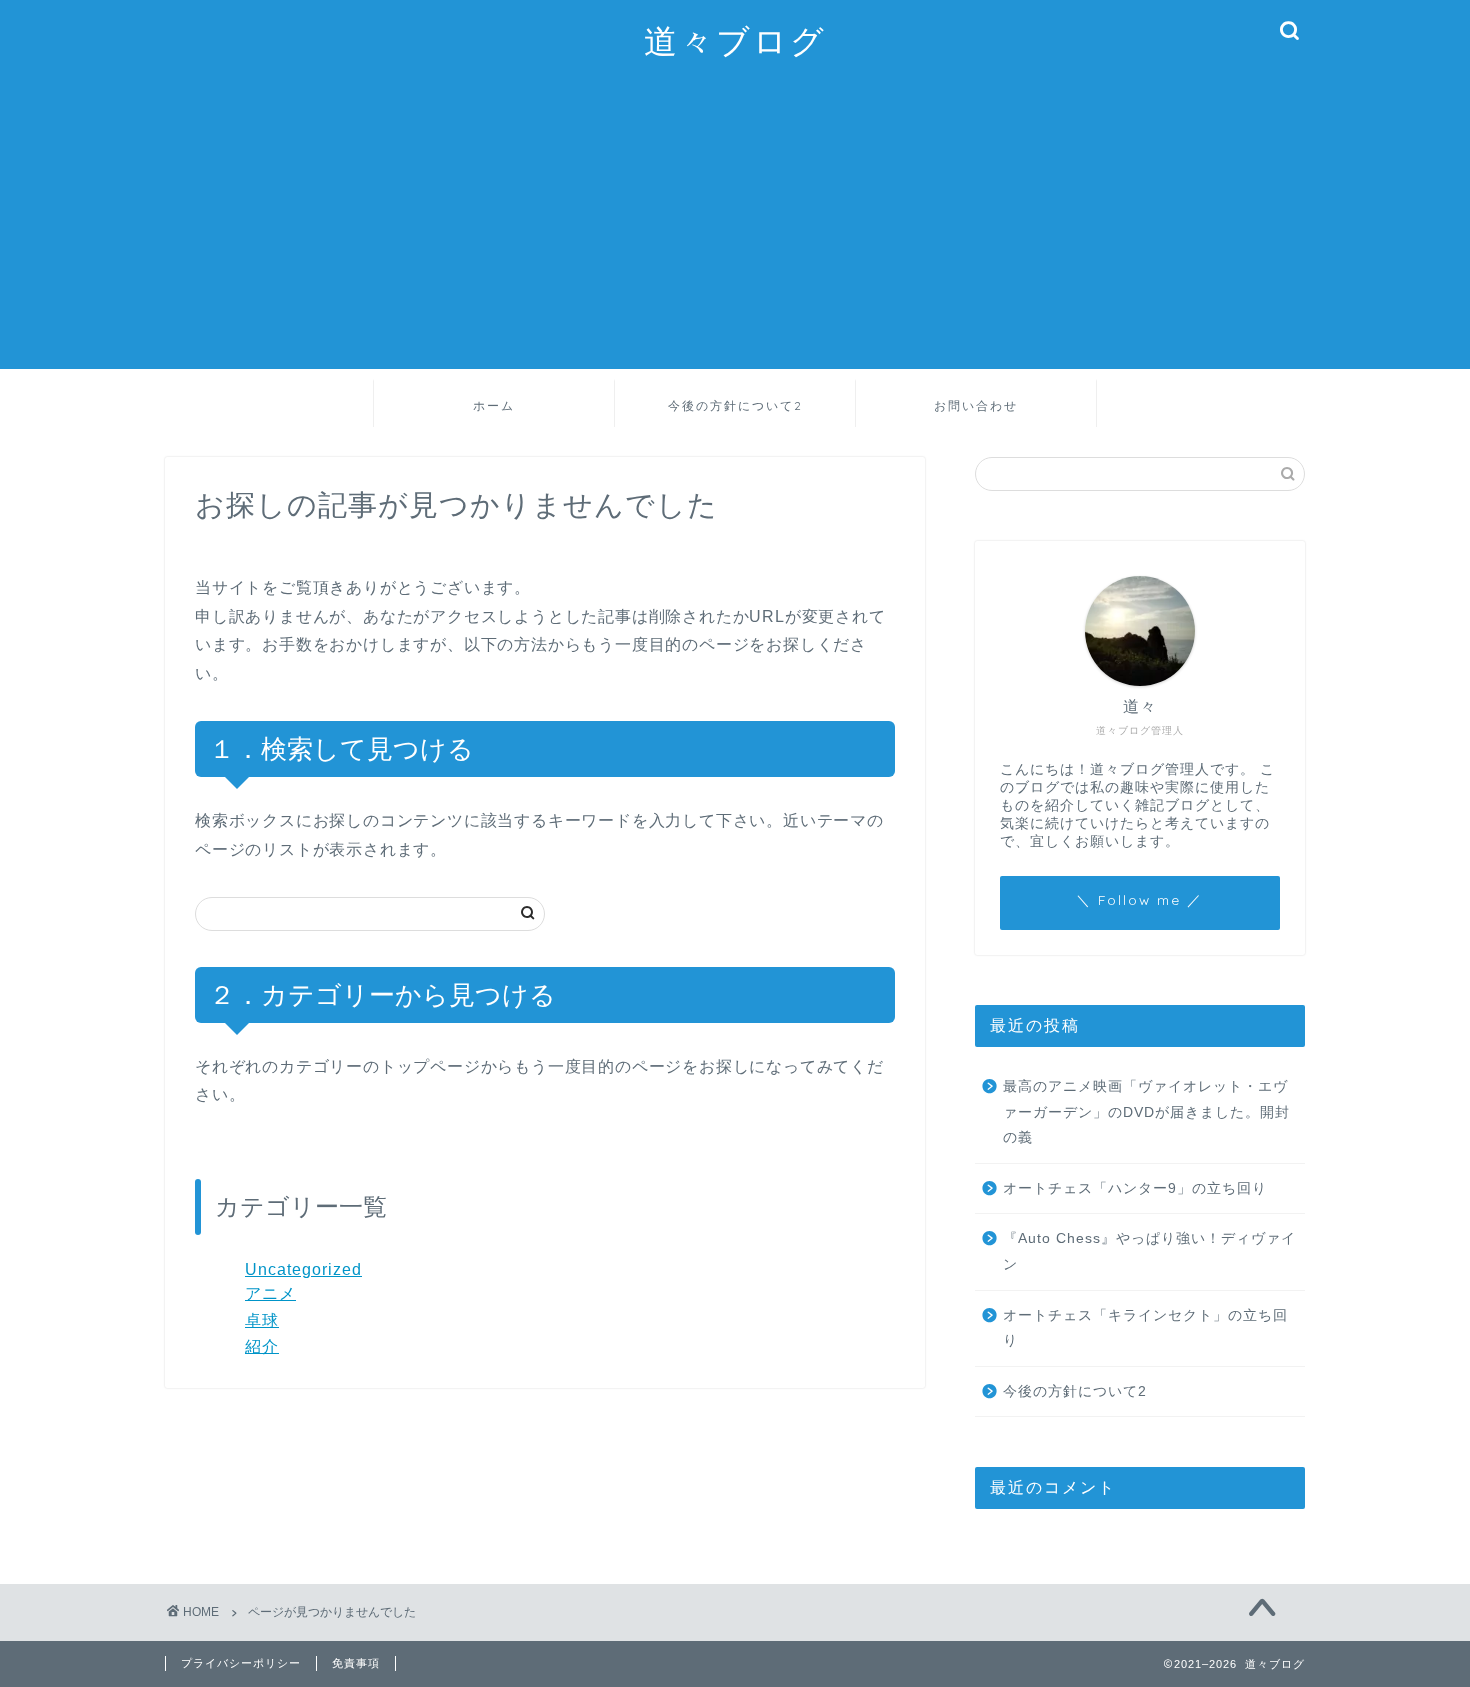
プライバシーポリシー (241, 1663)
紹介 (262, 1346)
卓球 (262, 1320)
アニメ (270, 1293)
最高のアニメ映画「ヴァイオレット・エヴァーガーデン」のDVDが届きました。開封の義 (1146, 1112)
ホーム (494, 405)
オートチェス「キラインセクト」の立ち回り (1145, 1328)
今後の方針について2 (735, 405)
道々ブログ (735, 40)
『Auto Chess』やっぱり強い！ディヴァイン (1149, 1251)
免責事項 (356, 1663)
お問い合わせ (976, 405)
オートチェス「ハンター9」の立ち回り (1135, 1188)
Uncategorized (303, 1269)
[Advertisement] (755, 229)
